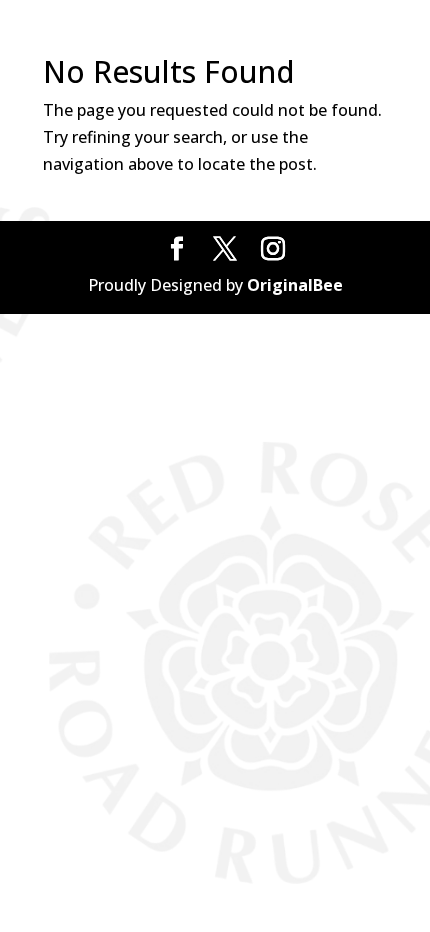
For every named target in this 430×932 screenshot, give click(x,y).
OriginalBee (295, 285)
